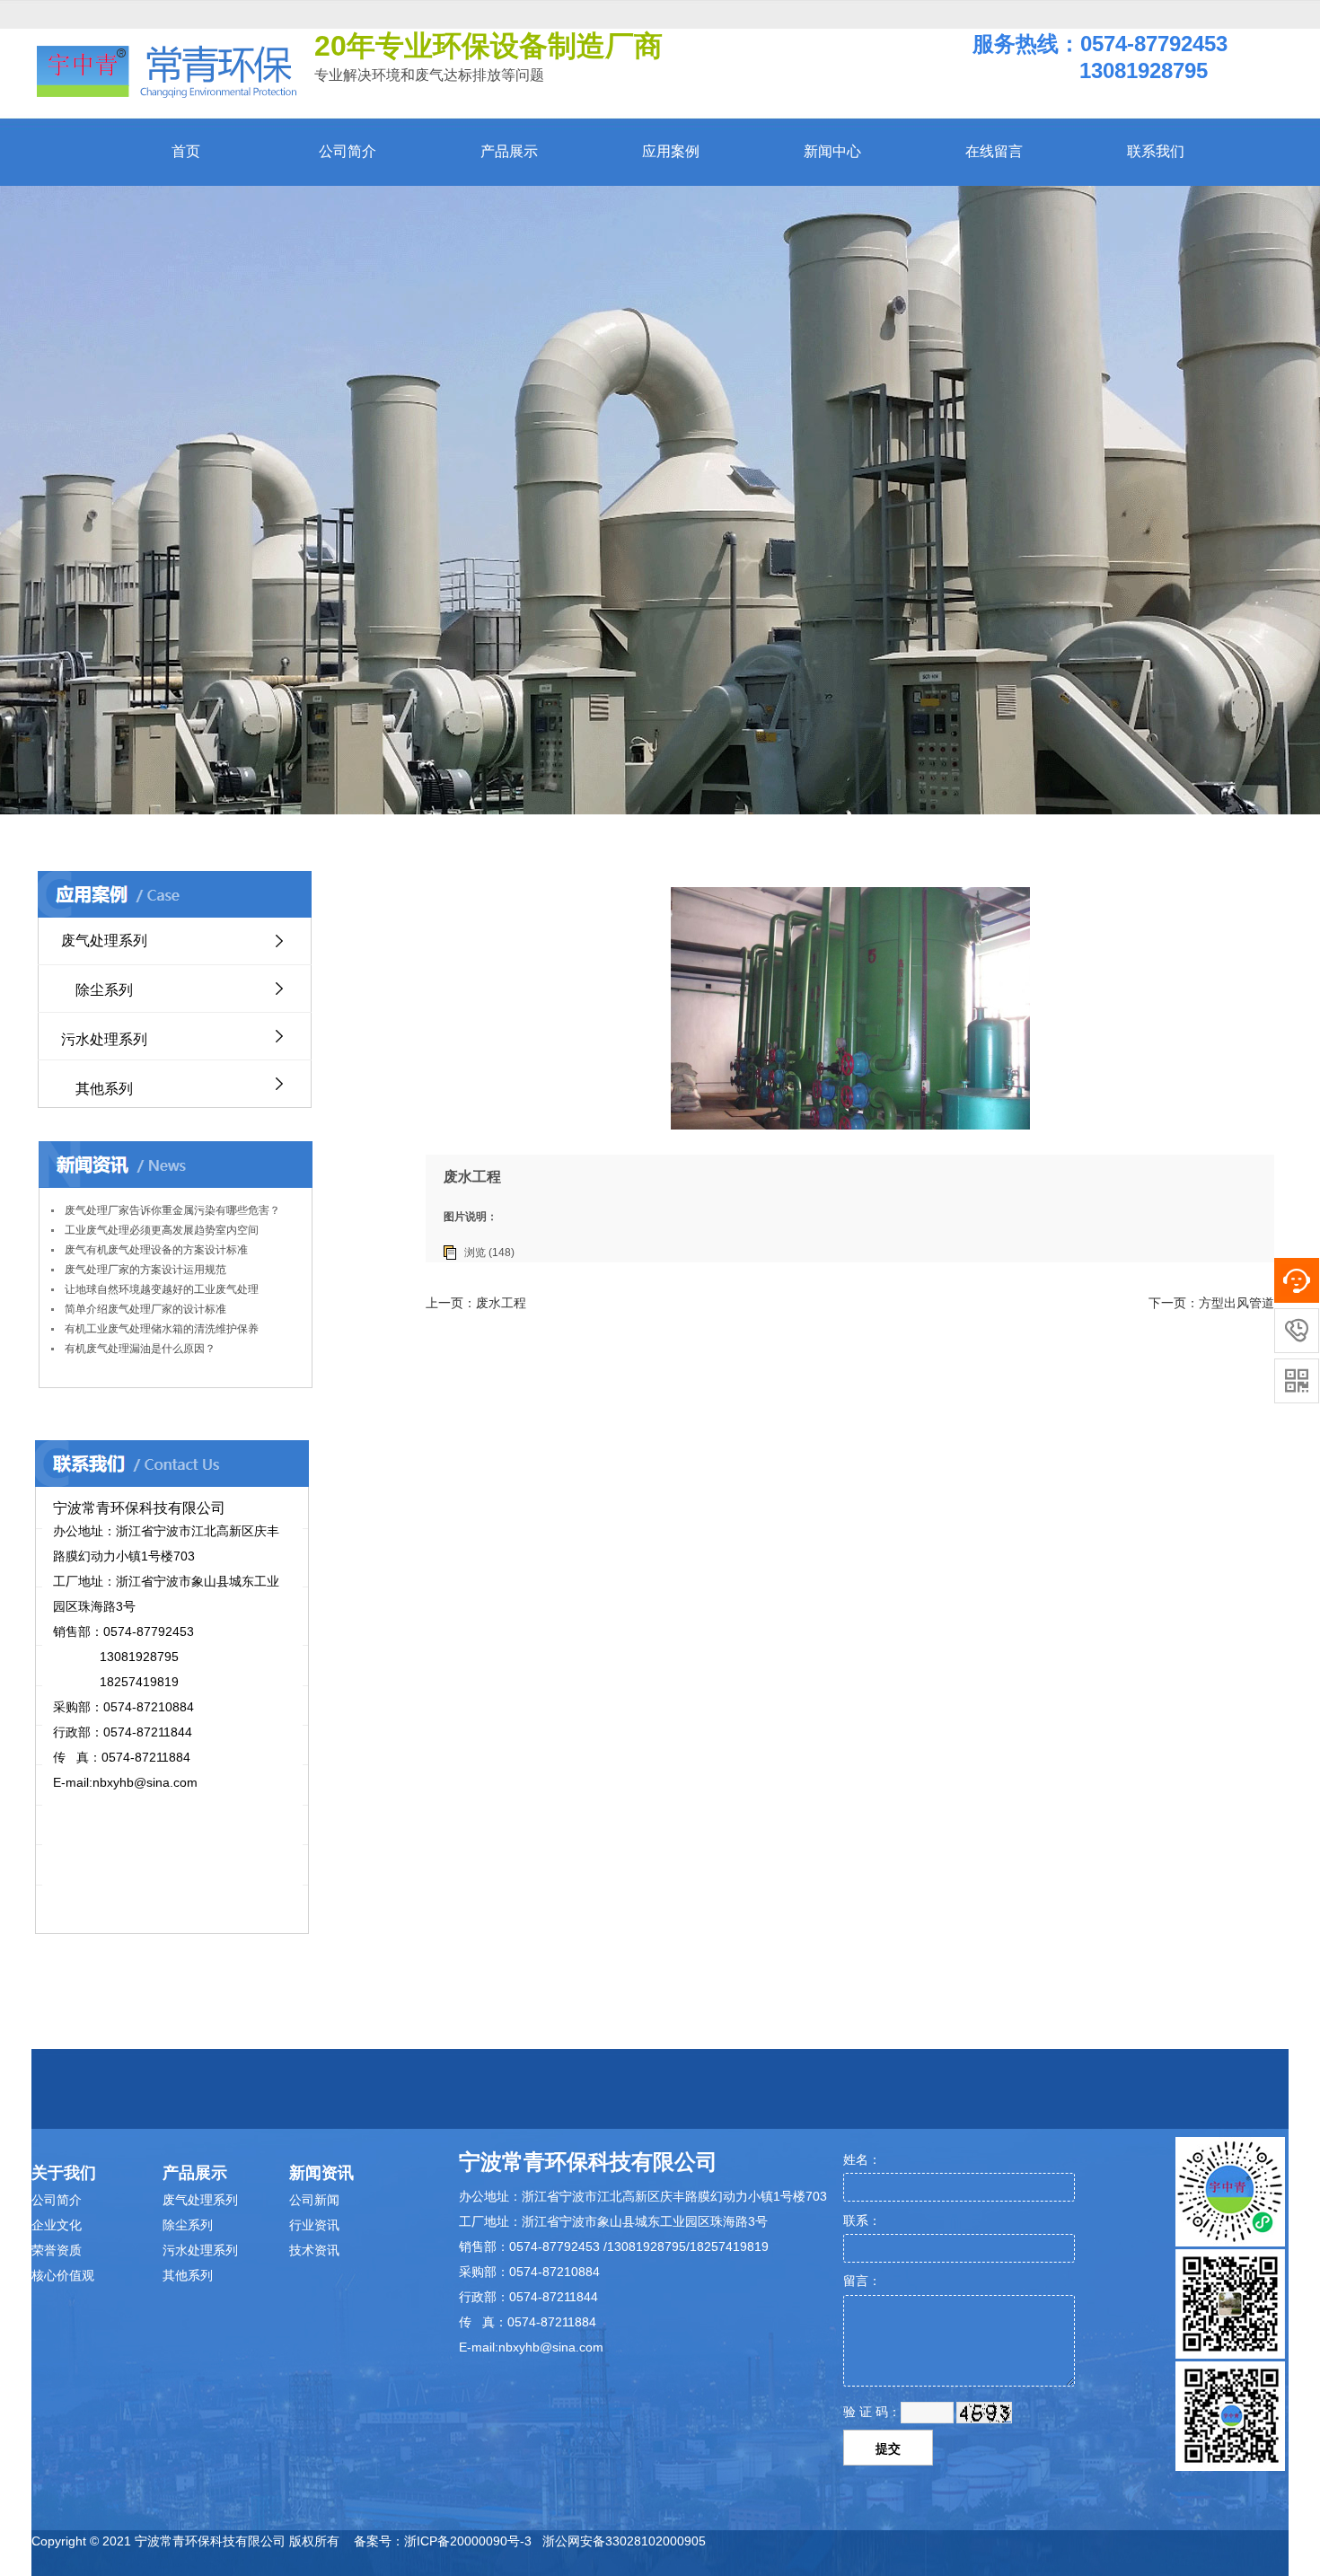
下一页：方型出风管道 (1211, 1303)
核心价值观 (63, 2275)
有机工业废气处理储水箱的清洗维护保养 (162, 1329)
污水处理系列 (104, 1039)
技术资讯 (314, 2250)
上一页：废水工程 (476, 1303)
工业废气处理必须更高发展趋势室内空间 (162, 1230)
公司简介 (348, 151)
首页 (186, 151)
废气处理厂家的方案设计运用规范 (145, 1270)
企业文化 (57, 2225)
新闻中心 (832, 151)
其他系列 (104, 1089)
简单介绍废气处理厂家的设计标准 (145, 1309)
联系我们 (1156, 151)
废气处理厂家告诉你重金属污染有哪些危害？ (172, 1210)
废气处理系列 (104, 941)
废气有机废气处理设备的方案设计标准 (156, 1250)
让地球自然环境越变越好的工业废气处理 (162, 1289)
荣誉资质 (57, 2250)
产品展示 (509, 151)
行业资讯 (314, 2225)
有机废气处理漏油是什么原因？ (140, 1349)
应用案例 (671, 151)
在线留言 (994, 151)
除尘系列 (104, 990)
